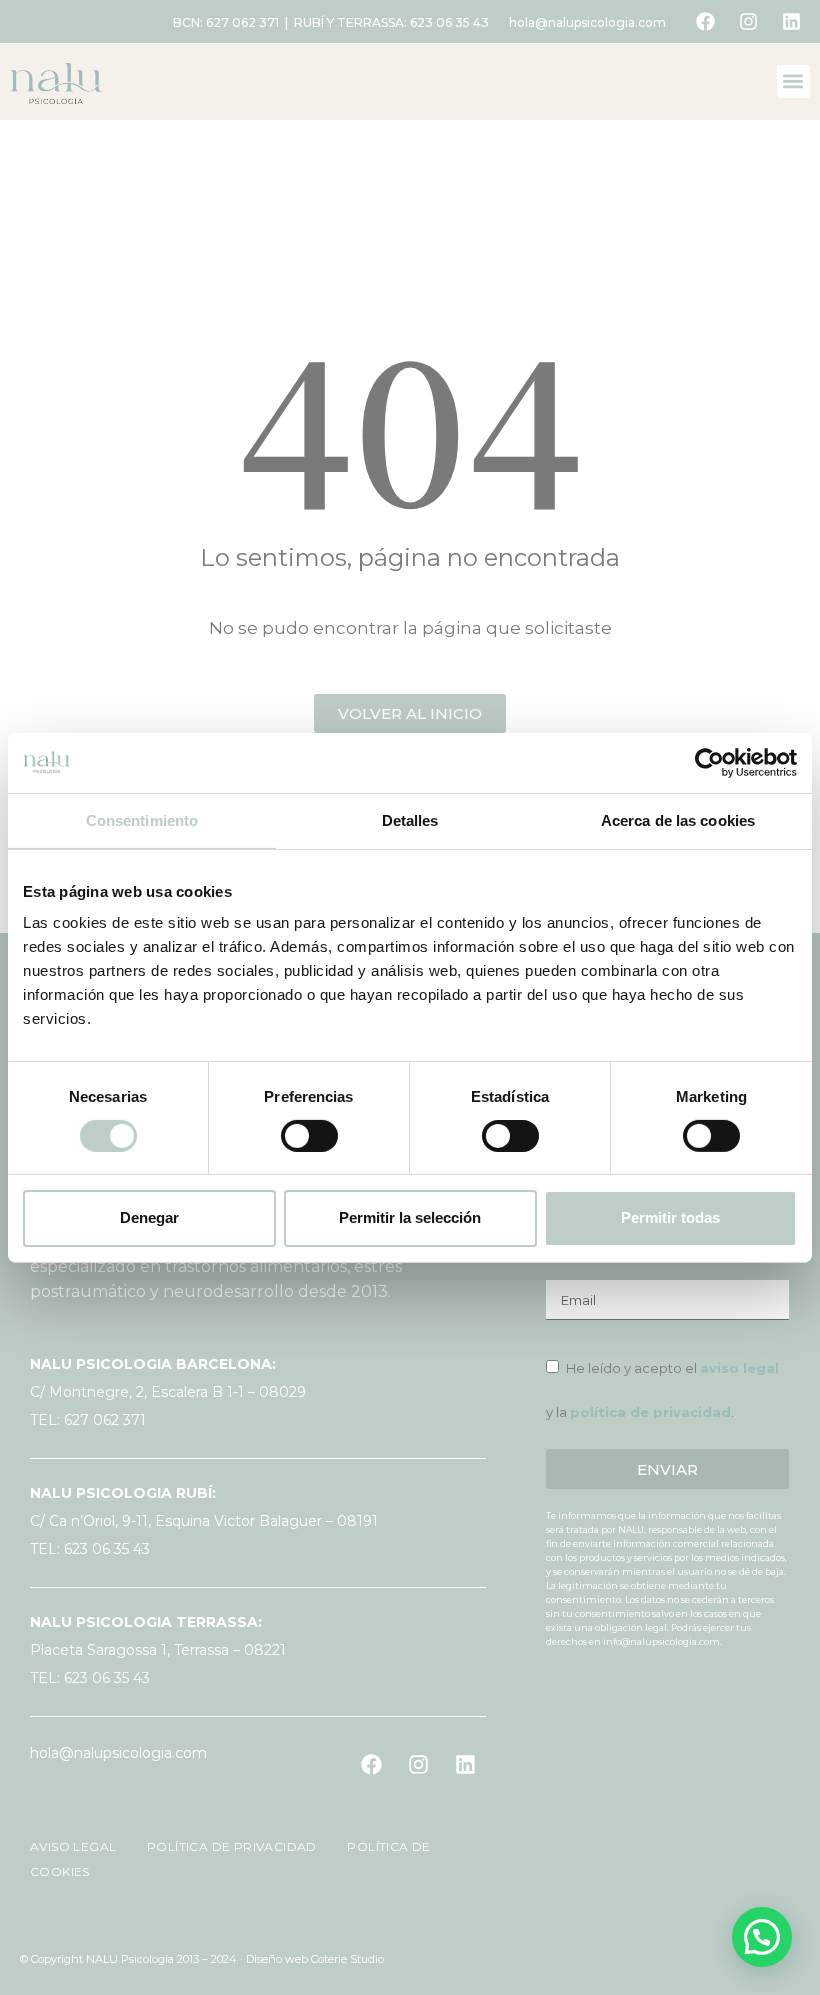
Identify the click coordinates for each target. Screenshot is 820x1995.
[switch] (309, 1136)
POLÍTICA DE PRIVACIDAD (224, 1846)
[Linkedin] (791, 22)
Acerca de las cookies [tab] (678, 819)
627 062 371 (242, 22)
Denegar (149, 1217)
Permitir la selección (410, 1217)
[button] (793, 81)
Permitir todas (670, 1217)
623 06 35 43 (449, 22)
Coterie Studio (347, 1959)
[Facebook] (705, 22)
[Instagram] (748, 22)
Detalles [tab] (410, 819)
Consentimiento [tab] (142, 819)
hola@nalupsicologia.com (587, 22)
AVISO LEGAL (75, 1846)
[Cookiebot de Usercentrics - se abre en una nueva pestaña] (709, 762)
